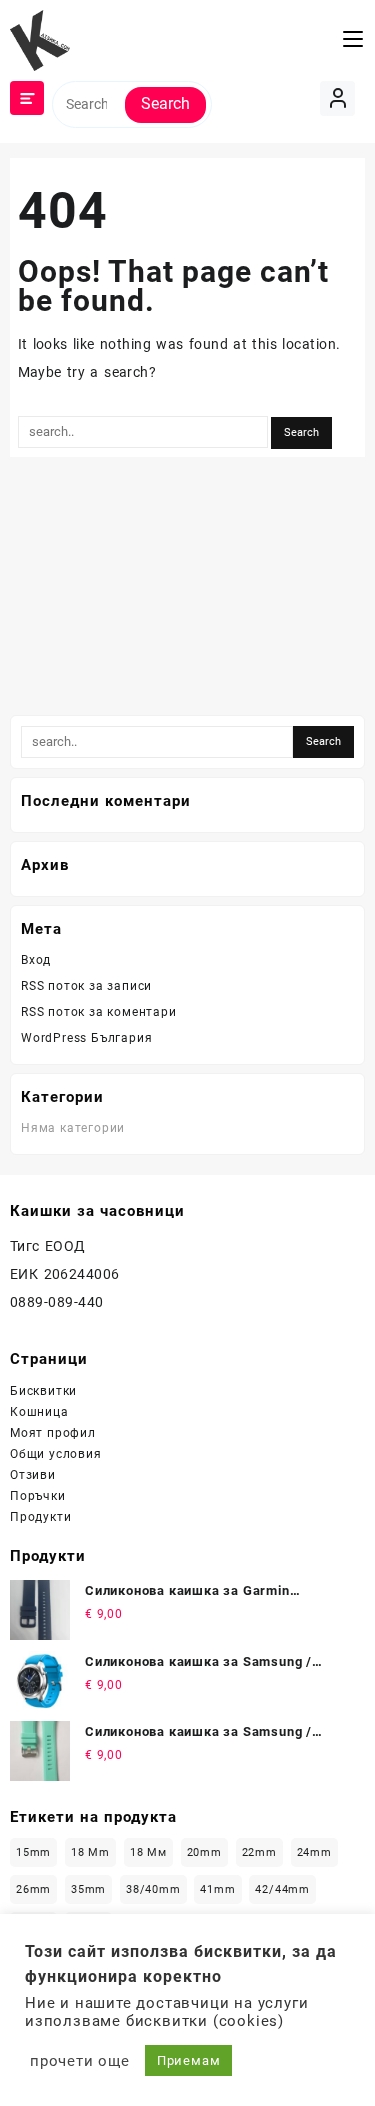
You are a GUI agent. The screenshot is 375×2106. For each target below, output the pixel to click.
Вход (36, 960)
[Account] (337, 98)
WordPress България (86, 1038)
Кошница (39, 1412)
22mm (259, 1852)
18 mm (90, 1852)
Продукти (40, 1517)
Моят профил (53, 1433)
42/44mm (282, 1889)
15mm (33, 1852)
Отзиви (33, 1475)
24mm (314, 1852)
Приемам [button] (189, 2060)
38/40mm (153, 1889)
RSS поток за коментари (99, 1012)
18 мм (148, 1852)
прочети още (80, 2061)
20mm (204, 1852)
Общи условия (56, 1454)
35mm (88, 1889)
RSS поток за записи (86, 986)
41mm (217, 1889)
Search (165, 103)
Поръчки (38, 1496)
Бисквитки (43, 1391)
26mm (33, 1889)
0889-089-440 (57, 1302)
